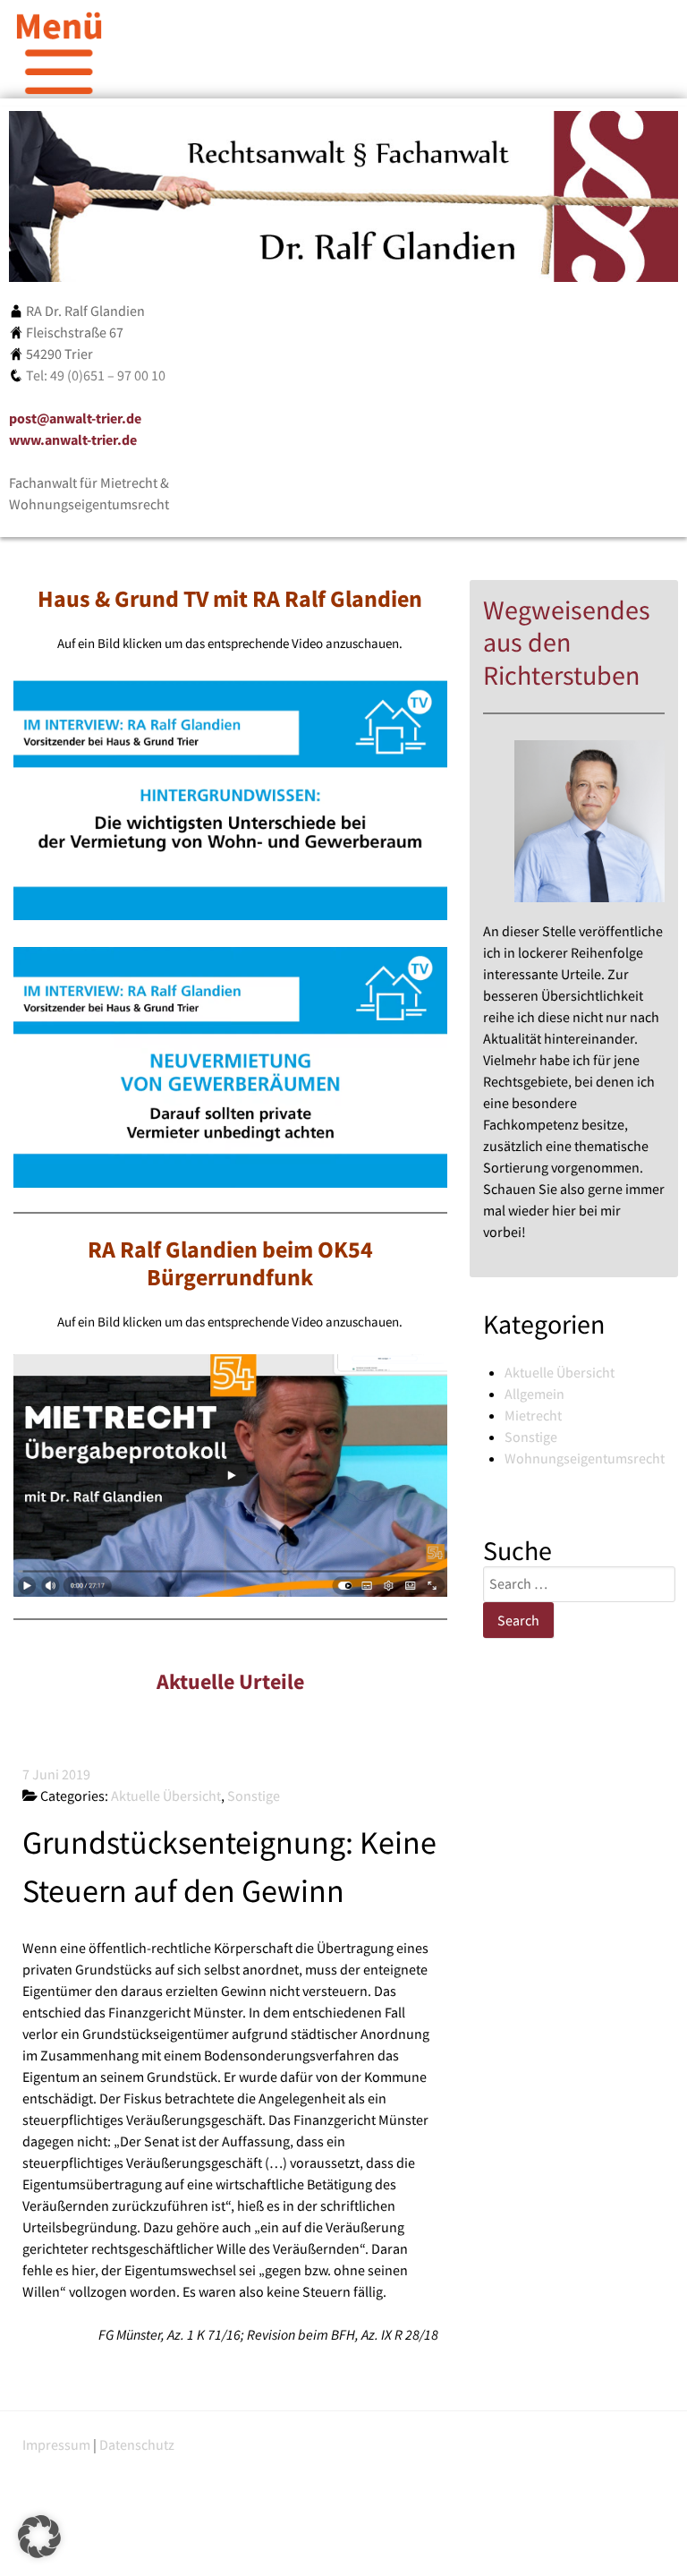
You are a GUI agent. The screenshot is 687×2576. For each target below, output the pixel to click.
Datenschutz (137, 2444)
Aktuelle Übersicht (560, 1372)
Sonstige (531, 1437)
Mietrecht (533, 1415)
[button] (39, 2537)
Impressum (56, 2444)
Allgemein (534, 1394)
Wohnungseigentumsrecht (585, 1458)
